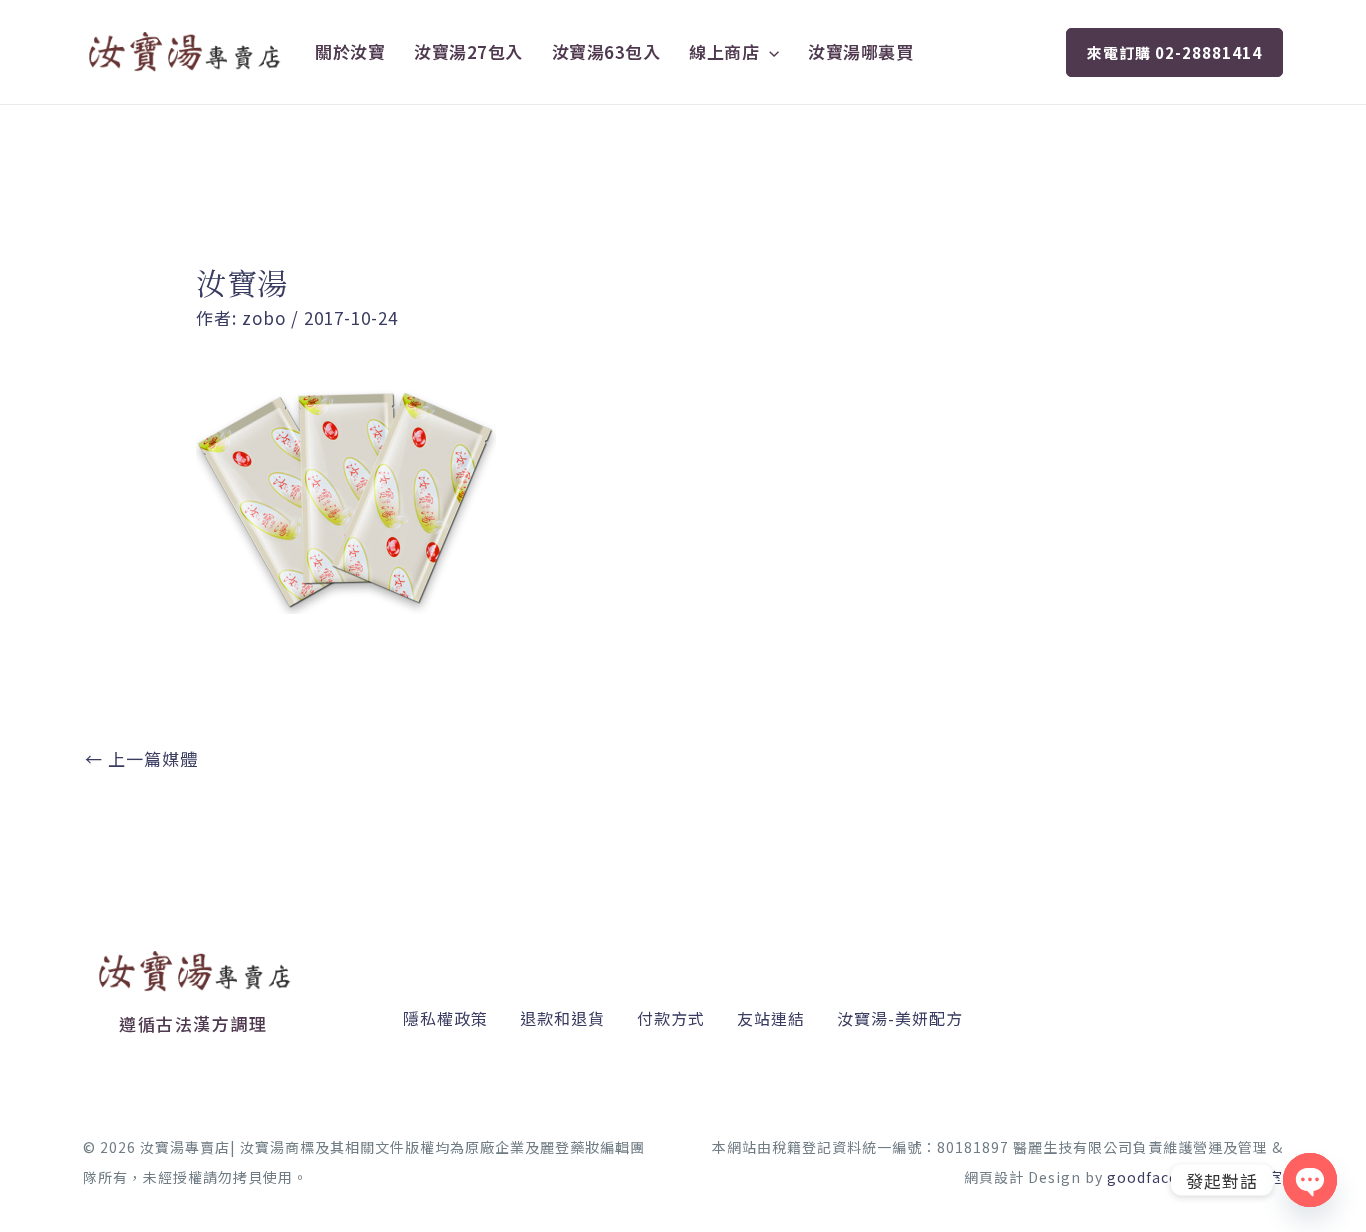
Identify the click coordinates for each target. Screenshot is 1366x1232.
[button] (769, 52)
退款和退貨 (562, 1018)
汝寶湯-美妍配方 (900, 1018)
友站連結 (771, 1018)
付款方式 (671, 1018)
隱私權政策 (445, 1018)
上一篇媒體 (141, 758)
